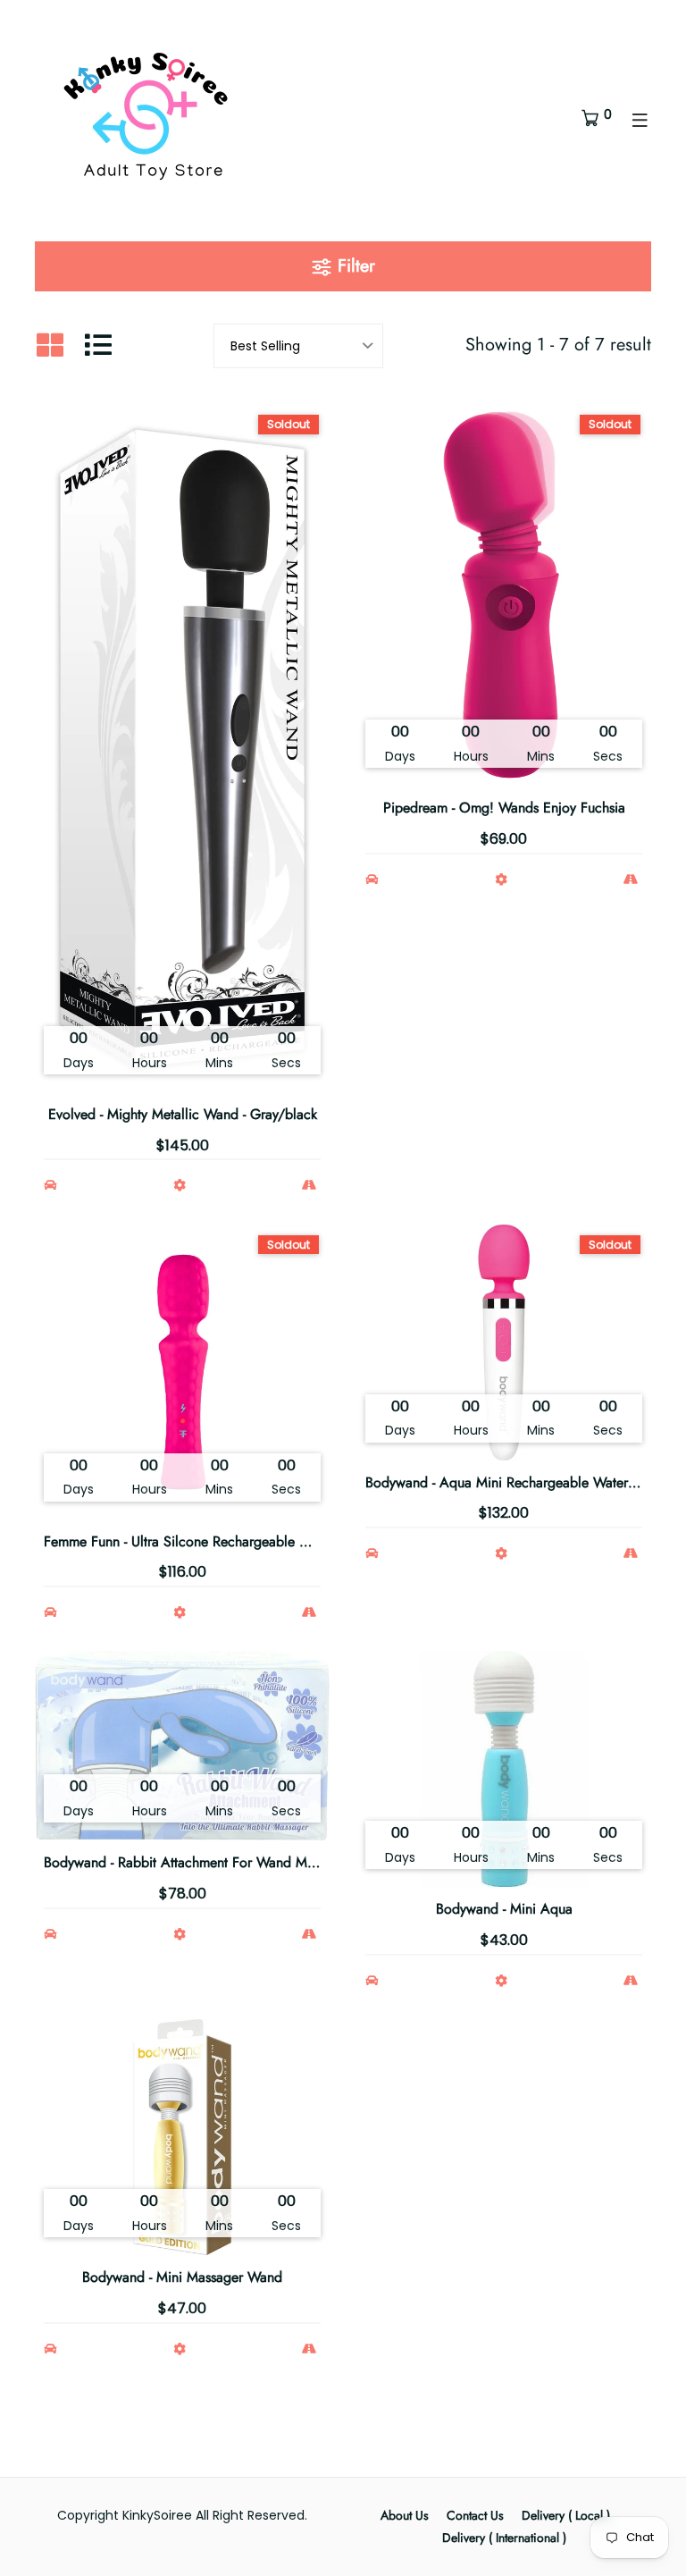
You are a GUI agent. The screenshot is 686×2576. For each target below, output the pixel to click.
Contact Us (475, 2515)
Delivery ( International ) (504, 2538)
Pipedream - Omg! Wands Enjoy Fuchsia (504, 808)
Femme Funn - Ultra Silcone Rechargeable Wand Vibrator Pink (230, 1541)
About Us (405, 2515)
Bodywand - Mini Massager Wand (182, 2277)
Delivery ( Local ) (566, 2515)
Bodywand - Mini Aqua (504, 1909)
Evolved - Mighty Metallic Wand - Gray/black (183, 1114)
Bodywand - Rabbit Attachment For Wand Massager (198, 1862)
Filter (354, 266)
